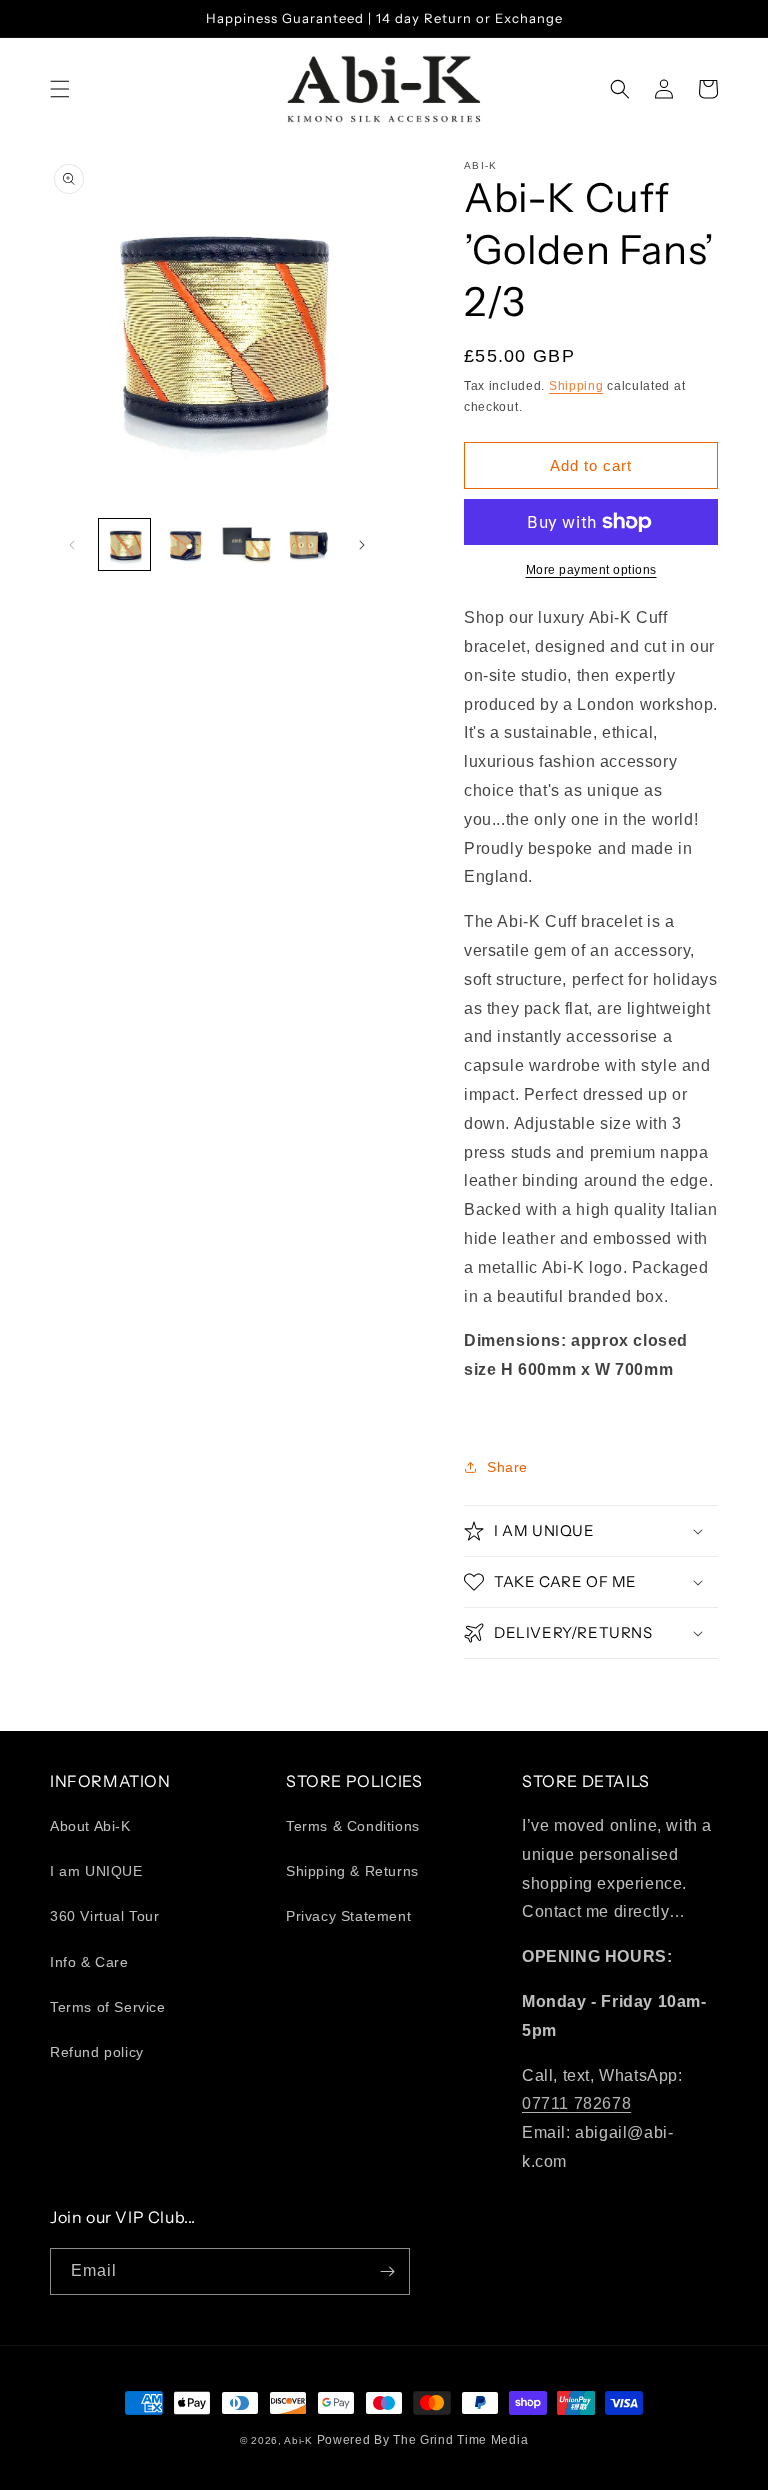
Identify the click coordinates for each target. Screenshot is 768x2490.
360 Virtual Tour (105, 1916)
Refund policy (97, 2052)
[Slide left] (72, 545)
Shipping (576, 386)
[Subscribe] (387, 2271)
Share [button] (507, 1467)
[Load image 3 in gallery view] (246, 544)
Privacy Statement (348, 1916)
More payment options (591, 570)
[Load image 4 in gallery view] (307, 544)
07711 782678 (576, 2103)
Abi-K (298, 2440)
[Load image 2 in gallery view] (185, 544)
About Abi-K (90, 1826)
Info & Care (89, 1962)
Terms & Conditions (353, 1826)
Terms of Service (108, 2007)
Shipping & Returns (352, 1871)
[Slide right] (362, 545)
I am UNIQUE (96, 1871)
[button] (60, 89)
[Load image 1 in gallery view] (124, 544)
